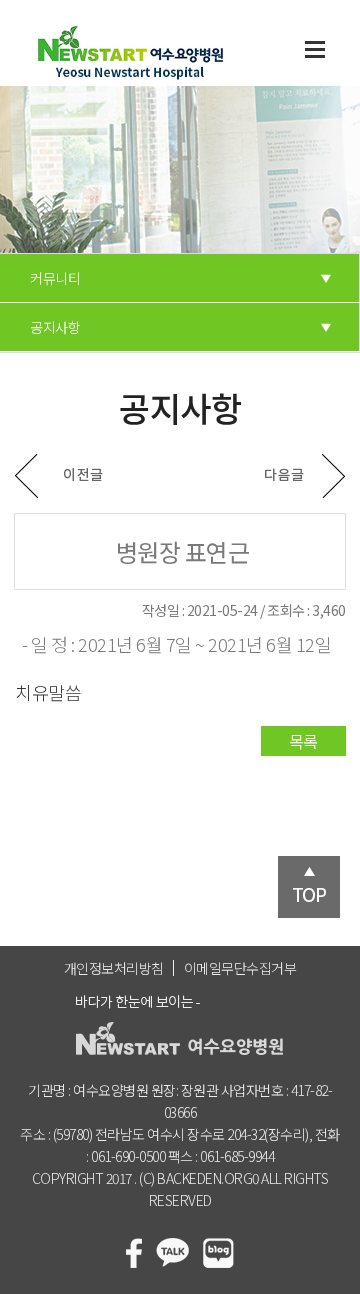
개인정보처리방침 (114, 968)
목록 (303, 741)
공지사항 (55, 327)
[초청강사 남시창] (59, 476)
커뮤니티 (55, 278)
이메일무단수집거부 (240, 968)
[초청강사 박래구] (305, 476)
